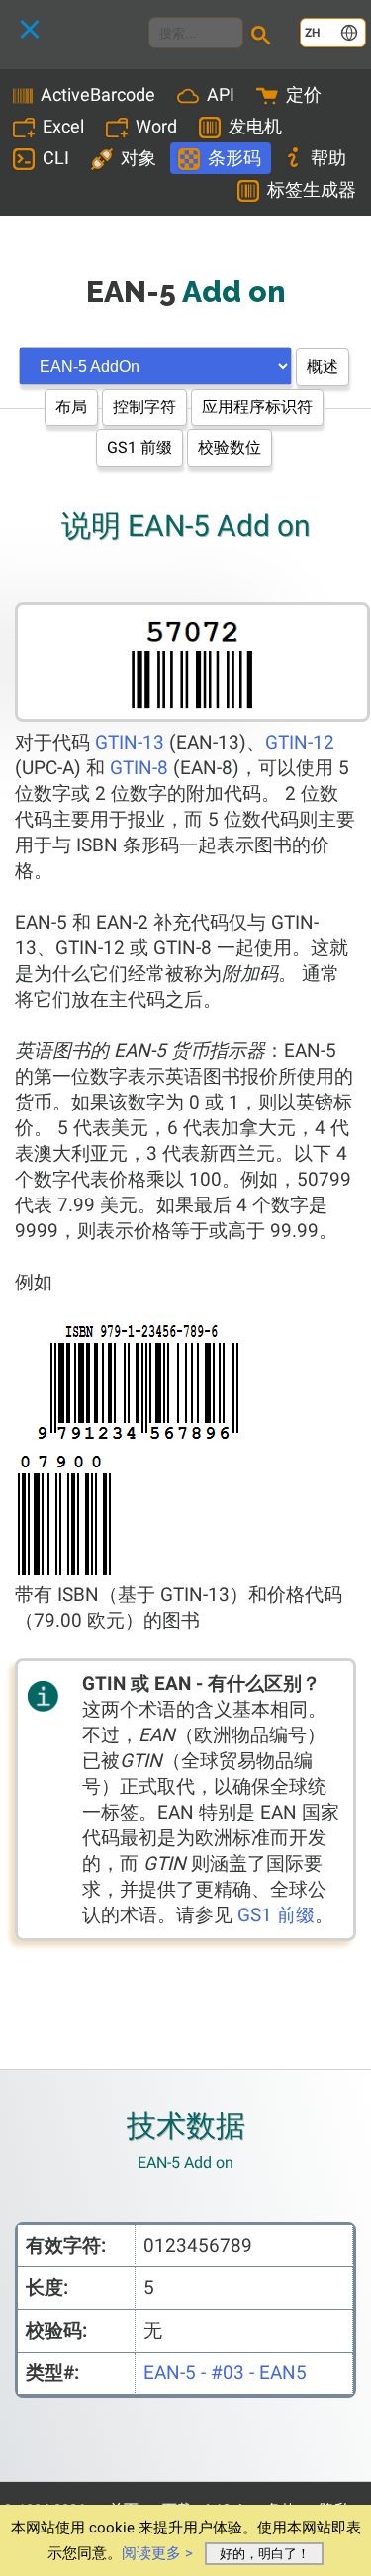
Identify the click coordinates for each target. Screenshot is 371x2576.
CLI (56, 158)
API (221, 94)
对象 (139, 158)
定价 (304, 94)
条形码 (234, 158)
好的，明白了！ (265, 2554)
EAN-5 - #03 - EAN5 (225, 2373)
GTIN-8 (139, 768)
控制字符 (144, 407)
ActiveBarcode (98, 94)
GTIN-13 (130, 742)
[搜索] (264, 38)
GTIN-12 (300, 742)
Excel (63, 126)
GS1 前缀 (139, 447)
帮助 (328, 158)
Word (156, 126)
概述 (323, 366)
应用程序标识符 (257, 407)
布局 (71, 407)
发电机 (255, 126)
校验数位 (230, 447)
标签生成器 (312, 189)
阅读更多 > (157, 2553)
